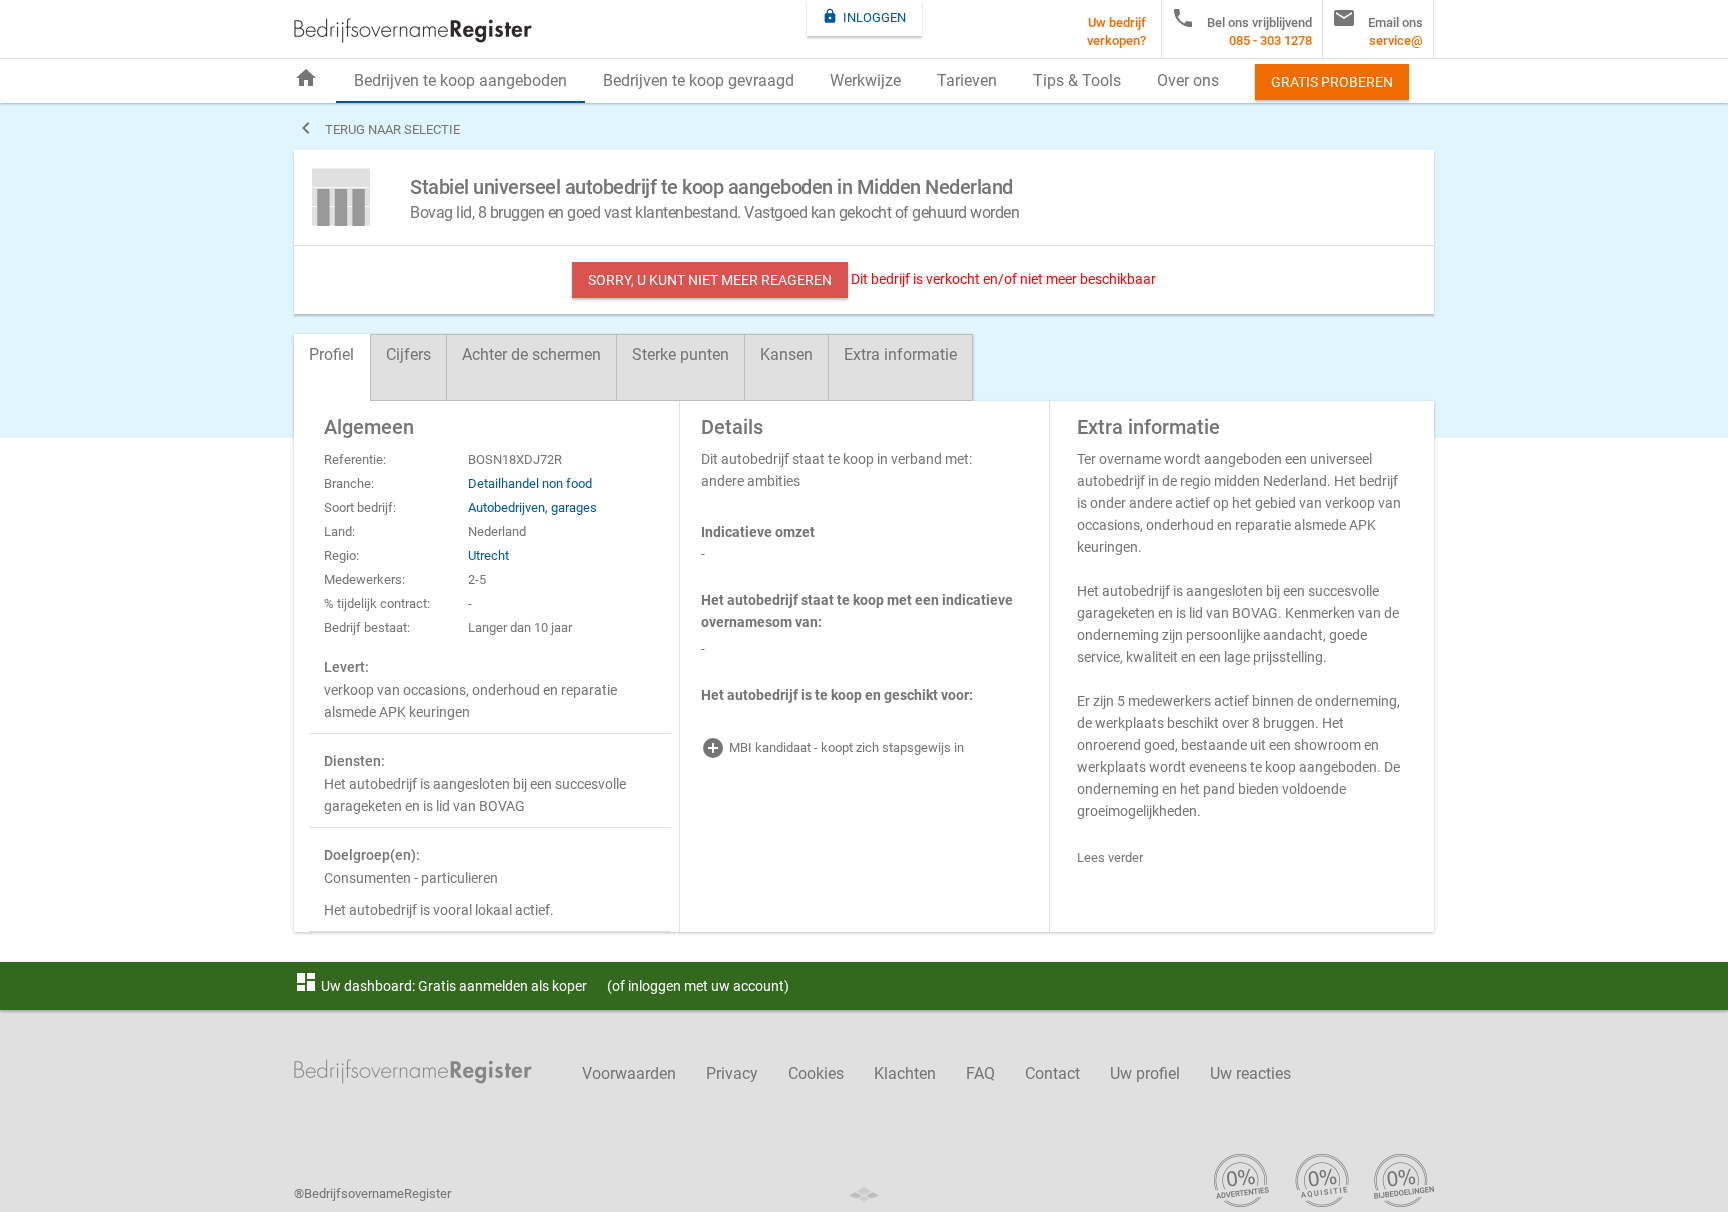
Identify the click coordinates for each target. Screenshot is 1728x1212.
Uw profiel (1145, 1073)
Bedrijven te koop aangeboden (460, 80)
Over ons (1188, 80)
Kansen (786, 354)
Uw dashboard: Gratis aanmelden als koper (440, 986)
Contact (1052, 1073)
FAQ (980, 1073)
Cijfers (408, 354)
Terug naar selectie (377, 128)
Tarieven (967, 80)
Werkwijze (865, 80)
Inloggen (864, 16)
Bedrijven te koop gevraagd (698, 80)
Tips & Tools (1077, 80)
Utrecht (488, 555)
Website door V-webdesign (864, 1194)
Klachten (905, 1073)
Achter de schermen (531, 354)
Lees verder (1110, 857)
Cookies (816, 1073)
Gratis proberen (1332, 82)
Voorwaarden (629, 1073)
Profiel (331, 354)
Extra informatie (900, 354)
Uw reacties (1250, 1073)
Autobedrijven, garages (532, 507)
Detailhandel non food (530, 483)
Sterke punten (680, 354)
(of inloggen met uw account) (698, 986)
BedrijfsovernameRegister (413, 30)
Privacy (732, 1073)
